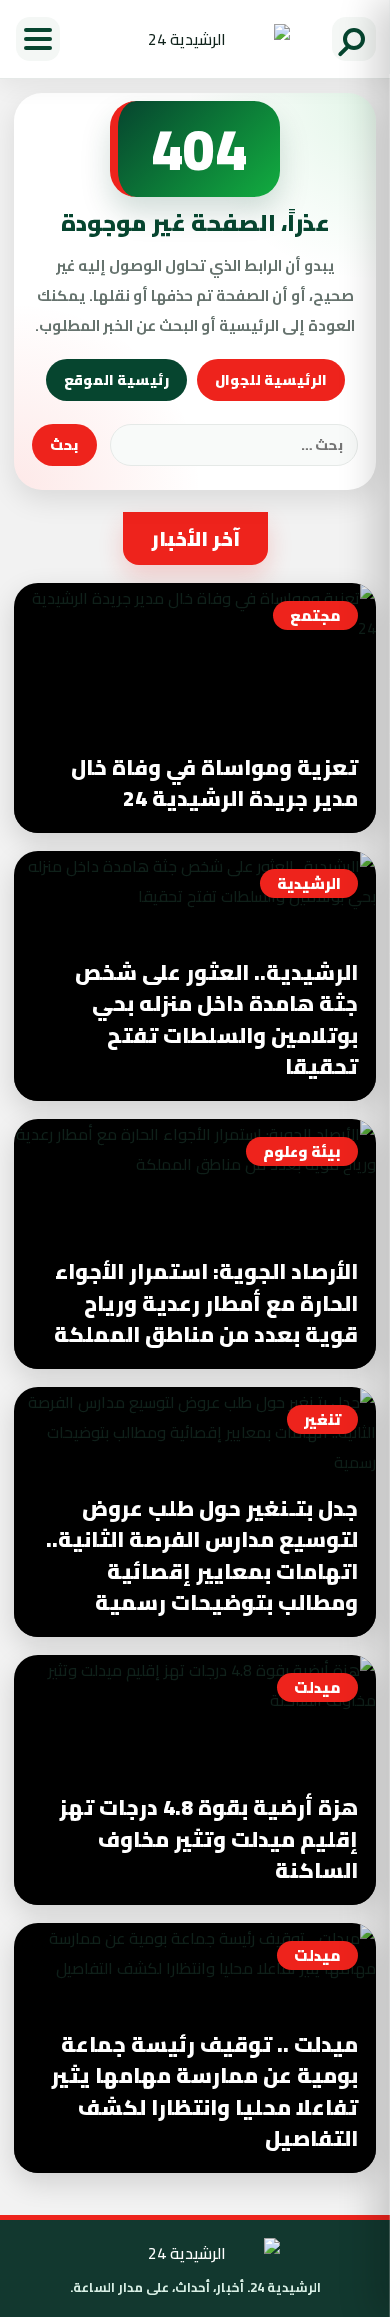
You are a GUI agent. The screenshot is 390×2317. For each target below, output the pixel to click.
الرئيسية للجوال (271, 380)
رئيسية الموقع (116, 380)
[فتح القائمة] (38, 39)
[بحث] (354, 39)
